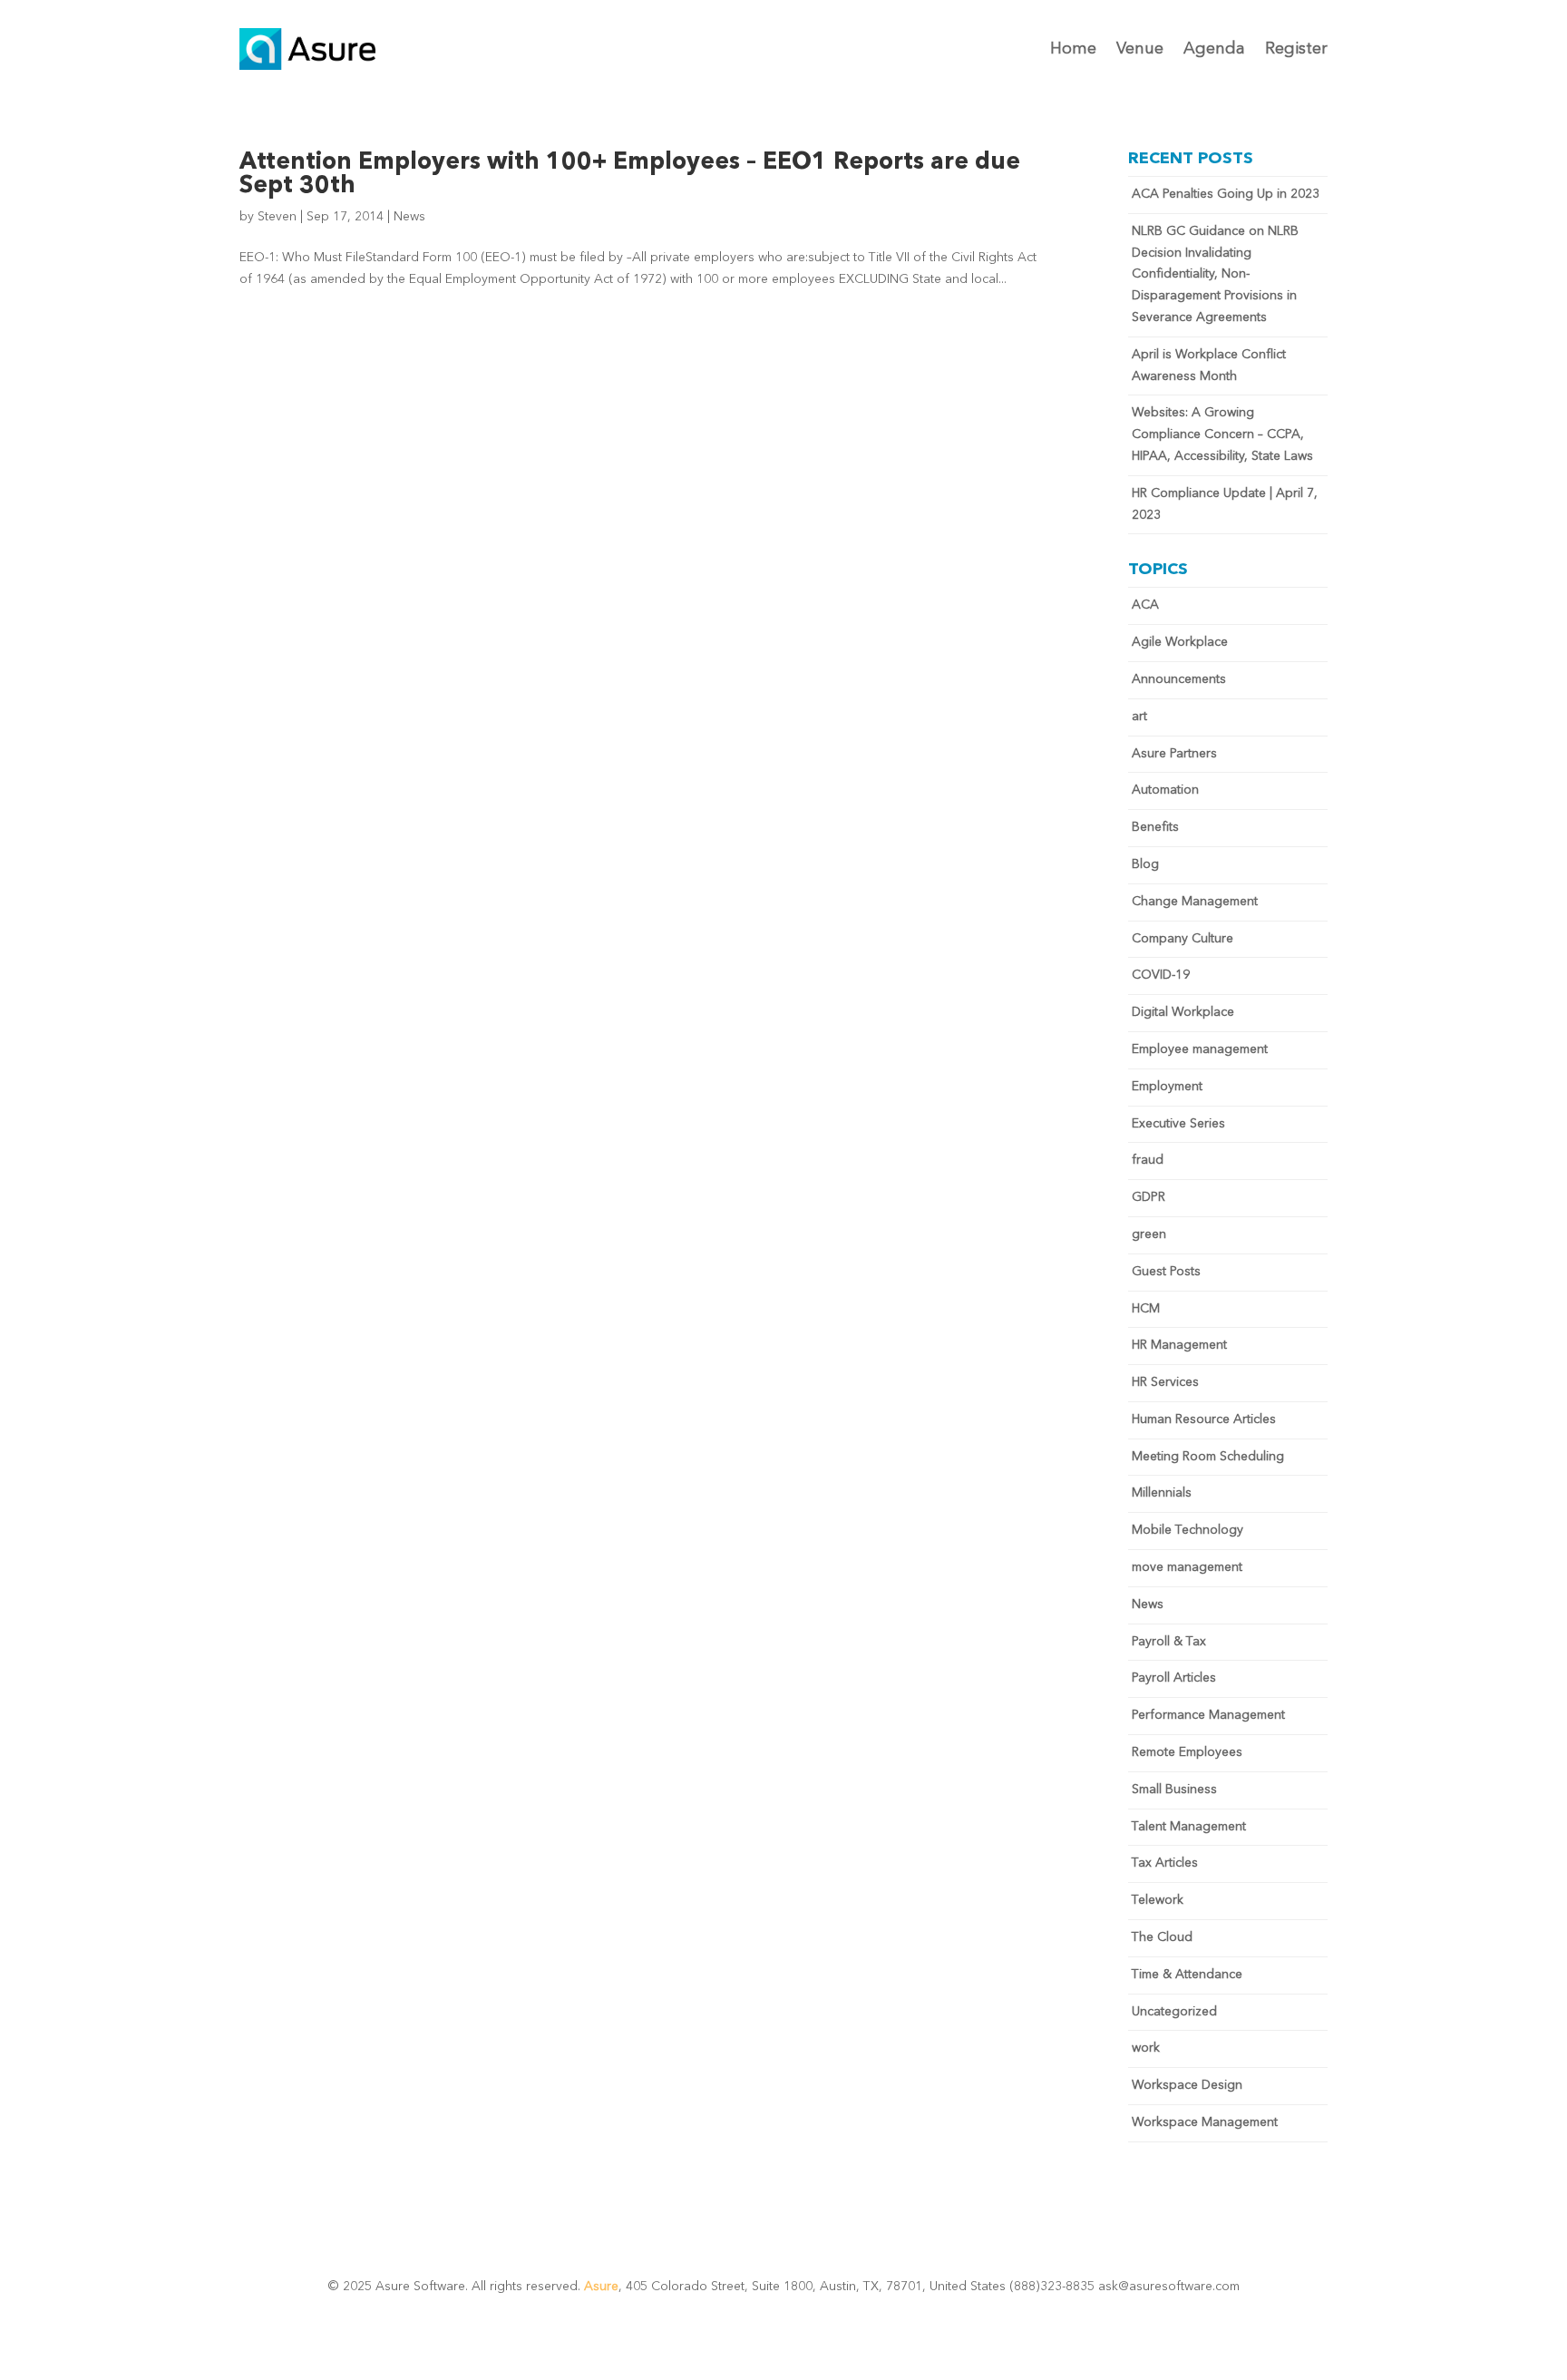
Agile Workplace (1180, 642)
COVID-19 (1161, 975)
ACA (1145, 605)
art (1139, 717)
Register (1296, 49)
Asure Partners (1174, 754)
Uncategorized (1174, 2012)
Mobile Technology (1187, 1530)
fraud (1148, 1160)
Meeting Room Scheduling (1208, 1457)
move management (1187, 1567)
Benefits (1155, 827)
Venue (1140, 49)
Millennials (1162, 1493)
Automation (1165, 790)
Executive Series (1178, 1124)
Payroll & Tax (1169, 1642)
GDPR (1148, 1197)
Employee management (1200, 1049)
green (1149, 1234)
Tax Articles (1165, 1863)
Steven (277, 217)
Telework (1158, 1900)
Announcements (1179, 679)
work (1146, 2048)
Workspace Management (1205, 2122)
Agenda (1214, 49)
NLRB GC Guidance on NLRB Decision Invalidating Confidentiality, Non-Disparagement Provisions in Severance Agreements (1215, 274)
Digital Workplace (1183, 1012)
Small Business (1174, 1790)
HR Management (1179, 1345)
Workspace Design (1187, 2085)
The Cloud (1162, 1937)
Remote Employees (1187, 1752)
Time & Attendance (1187, 1975)
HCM (1146, 1309)
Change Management (1195, 902)
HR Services (1165, 1382)
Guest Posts (1166, 1272)
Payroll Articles (1174, 1678)
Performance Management (1208, 1715)
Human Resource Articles (1204, 1419)
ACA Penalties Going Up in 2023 (1226, 194)
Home (1073, 49)
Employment (1167, 1087)
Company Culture (1183, 939)
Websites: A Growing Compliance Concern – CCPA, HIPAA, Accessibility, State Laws (1222, 434)
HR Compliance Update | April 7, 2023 (1225, 504)
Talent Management (1189, 1827)
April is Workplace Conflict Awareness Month (1209, 366)
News (409, 217)
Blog (1145, 864)
